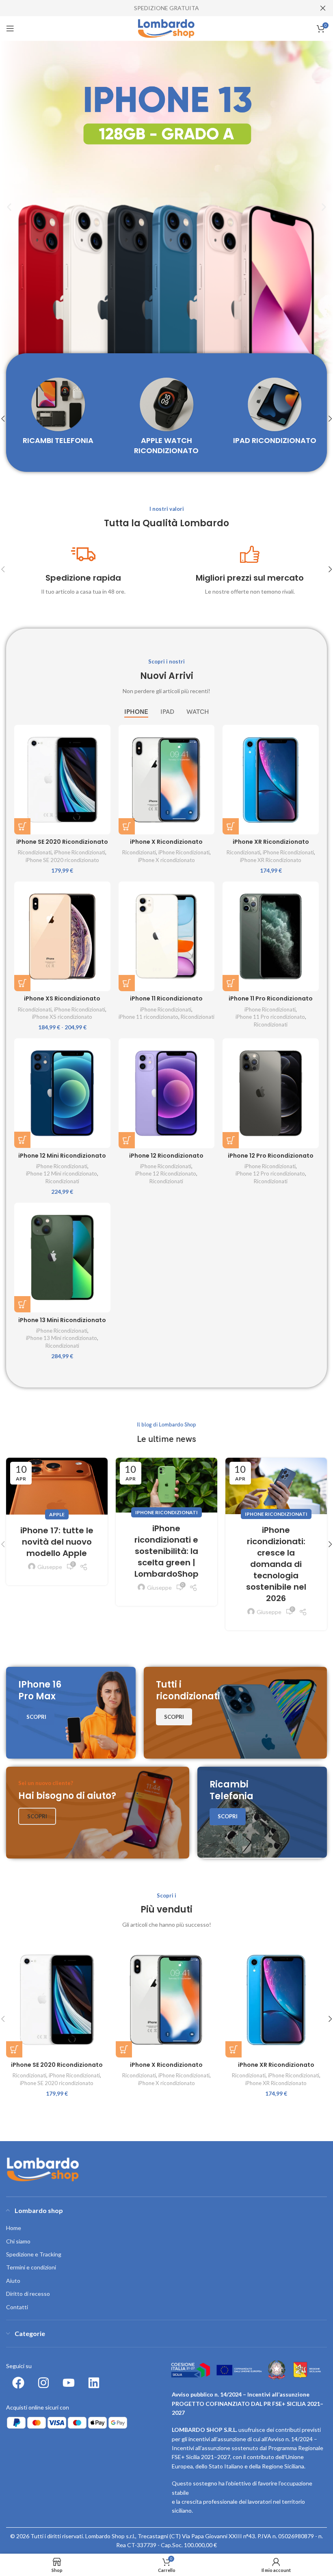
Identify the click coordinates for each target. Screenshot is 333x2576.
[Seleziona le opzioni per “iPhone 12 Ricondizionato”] (127, 1140)
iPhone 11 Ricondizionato (166, 998)
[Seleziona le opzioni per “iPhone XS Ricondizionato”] (22, 983)
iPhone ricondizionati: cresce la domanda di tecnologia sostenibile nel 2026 (276, 1564)
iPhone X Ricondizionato (166, 842)
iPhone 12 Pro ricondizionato (270, 1173)
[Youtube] (69, 2383)
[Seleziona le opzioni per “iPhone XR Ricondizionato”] (231, 826)
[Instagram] (43, 2383)
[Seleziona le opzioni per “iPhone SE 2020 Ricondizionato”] (22, 826)
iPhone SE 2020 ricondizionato (62, 860)
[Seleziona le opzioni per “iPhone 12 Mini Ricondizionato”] (22, 1140)
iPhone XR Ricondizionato (271, 842)
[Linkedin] (94, 2383)
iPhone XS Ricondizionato (62, 998)
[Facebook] (18, 2383)
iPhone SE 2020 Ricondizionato (62, 842)
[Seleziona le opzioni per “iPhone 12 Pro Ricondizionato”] (231, 1140)
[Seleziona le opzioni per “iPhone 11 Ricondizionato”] (127, 983)
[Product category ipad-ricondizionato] (275, 414)
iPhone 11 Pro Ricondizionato (271, 998)
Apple (57, 1514)
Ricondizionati (35, 852)
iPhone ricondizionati (166, 1512)
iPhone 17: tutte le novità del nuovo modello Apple (57, 1542)
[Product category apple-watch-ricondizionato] (167, 419)
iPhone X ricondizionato (166, 860)
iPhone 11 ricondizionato (148, 1017)
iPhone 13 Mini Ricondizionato (62, 1320)
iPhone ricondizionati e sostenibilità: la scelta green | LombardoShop (166, 1551)
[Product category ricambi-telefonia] (58, 414)
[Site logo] (167, 28)
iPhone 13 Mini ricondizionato (62, 1338)
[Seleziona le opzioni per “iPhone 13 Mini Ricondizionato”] (22, 1304)
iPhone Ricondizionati (80, 852)
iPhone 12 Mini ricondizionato (62, 1173)
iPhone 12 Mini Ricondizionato (62, 1156)
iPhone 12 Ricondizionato (166, 1156)
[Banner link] (71, 1713)
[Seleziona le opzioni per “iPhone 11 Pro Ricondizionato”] (231, 983)
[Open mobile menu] (10, 28)
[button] (9, 207)
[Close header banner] (323, 8)
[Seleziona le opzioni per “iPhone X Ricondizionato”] (127, 826)
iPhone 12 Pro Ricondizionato (271, 1156)
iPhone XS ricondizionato (62, 1017)
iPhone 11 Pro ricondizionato (270, 1017)
